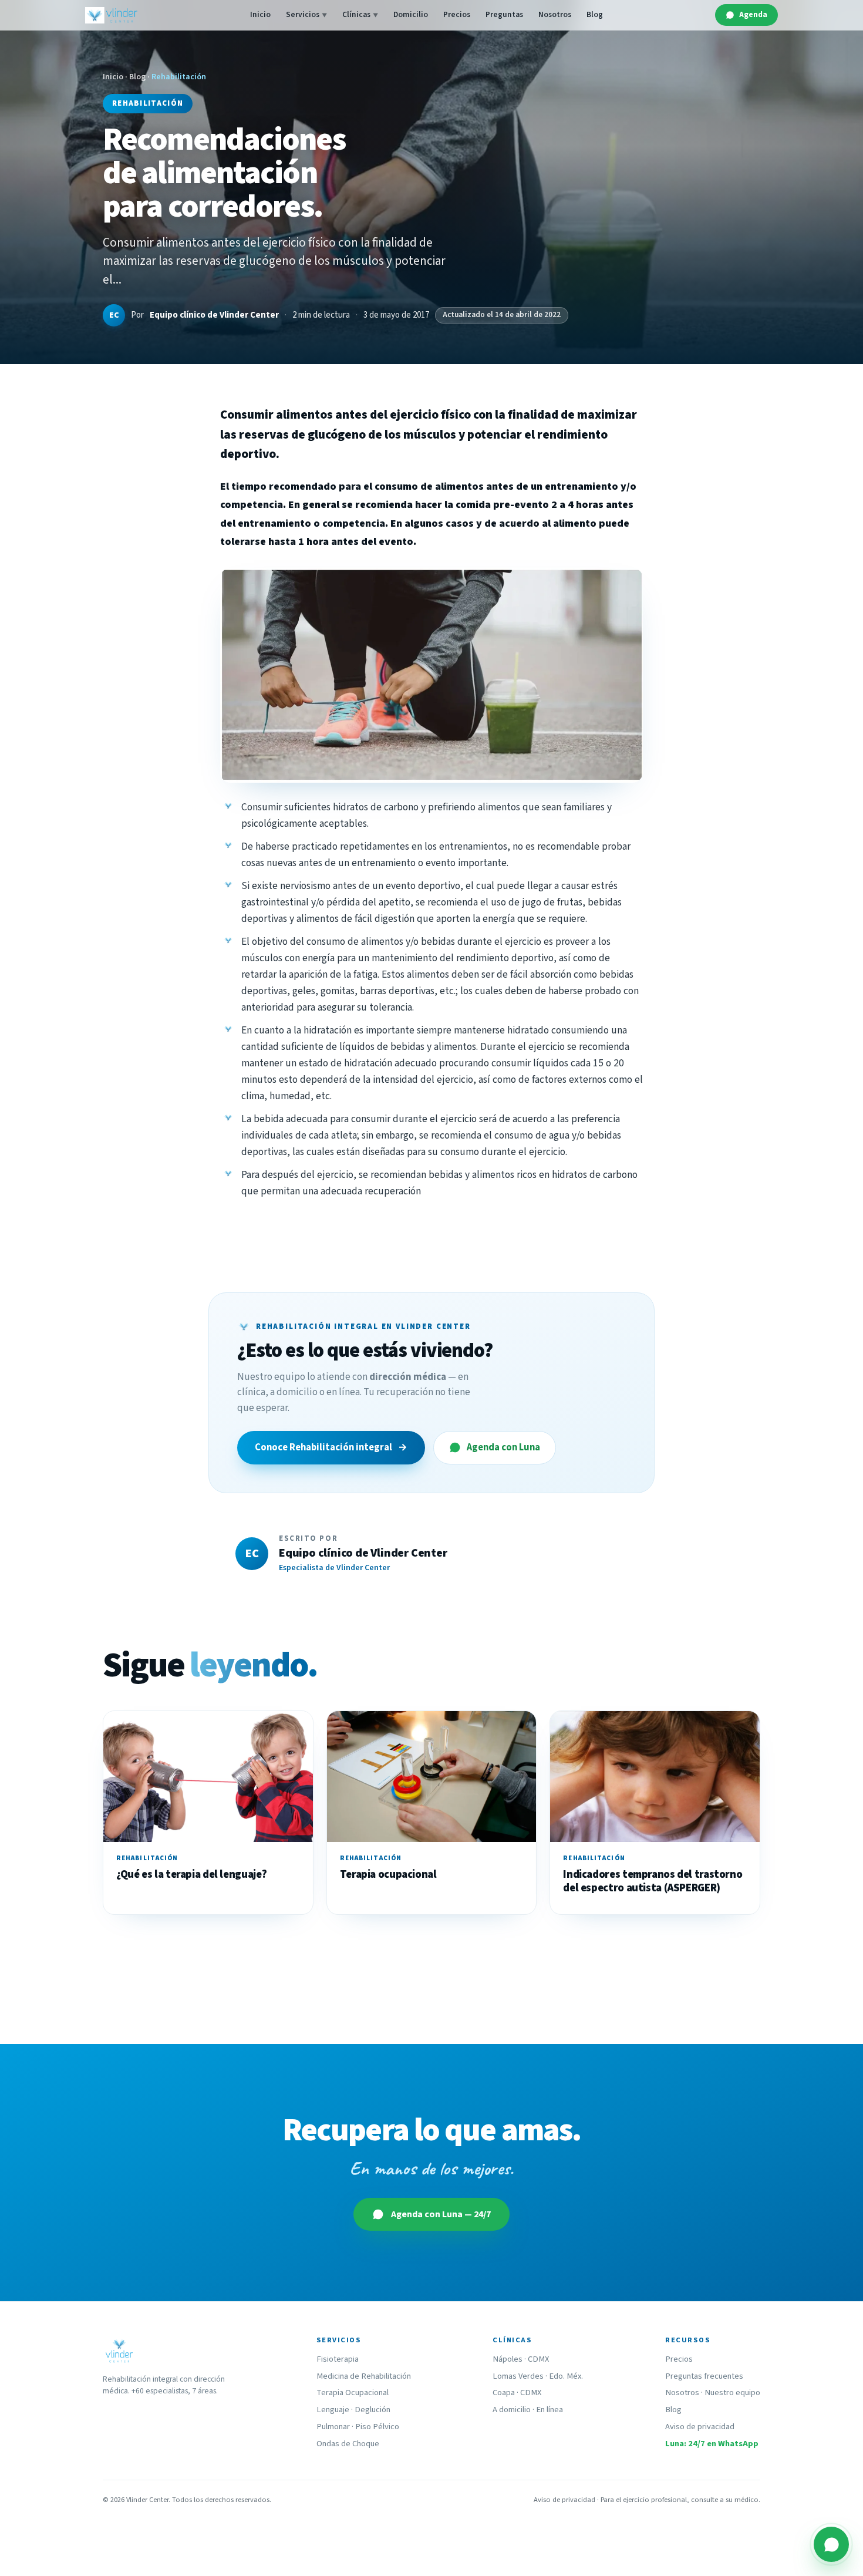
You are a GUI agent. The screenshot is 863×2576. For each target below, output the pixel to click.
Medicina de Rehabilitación (364, 2376)
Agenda (753, 14)
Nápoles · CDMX (521, 2359)
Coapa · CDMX (517, 2393)
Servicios (306, 14)
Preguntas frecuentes (704, 2376)
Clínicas (360, 14)
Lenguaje (333, 2410)
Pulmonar (333, 2427)
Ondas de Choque (348, 2444)
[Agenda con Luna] (831, 2544)
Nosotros (555, 14)
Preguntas (504, 14)
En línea (550, 2410)
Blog (595, 14)
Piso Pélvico (377, 2427)
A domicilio (512, 2410)
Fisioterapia (338, 2359)
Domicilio (411, 14)
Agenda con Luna (503, 1447)
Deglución (372, 2410)
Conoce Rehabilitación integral (331, 1447)
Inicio (260, 14)
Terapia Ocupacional (353, 2393)
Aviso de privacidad (700, 2427)
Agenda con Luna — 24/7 (441, 2214)
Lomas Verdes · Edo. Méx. (538, 2376)
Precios (457, 14)
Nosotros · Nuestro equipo (713, 2393)
